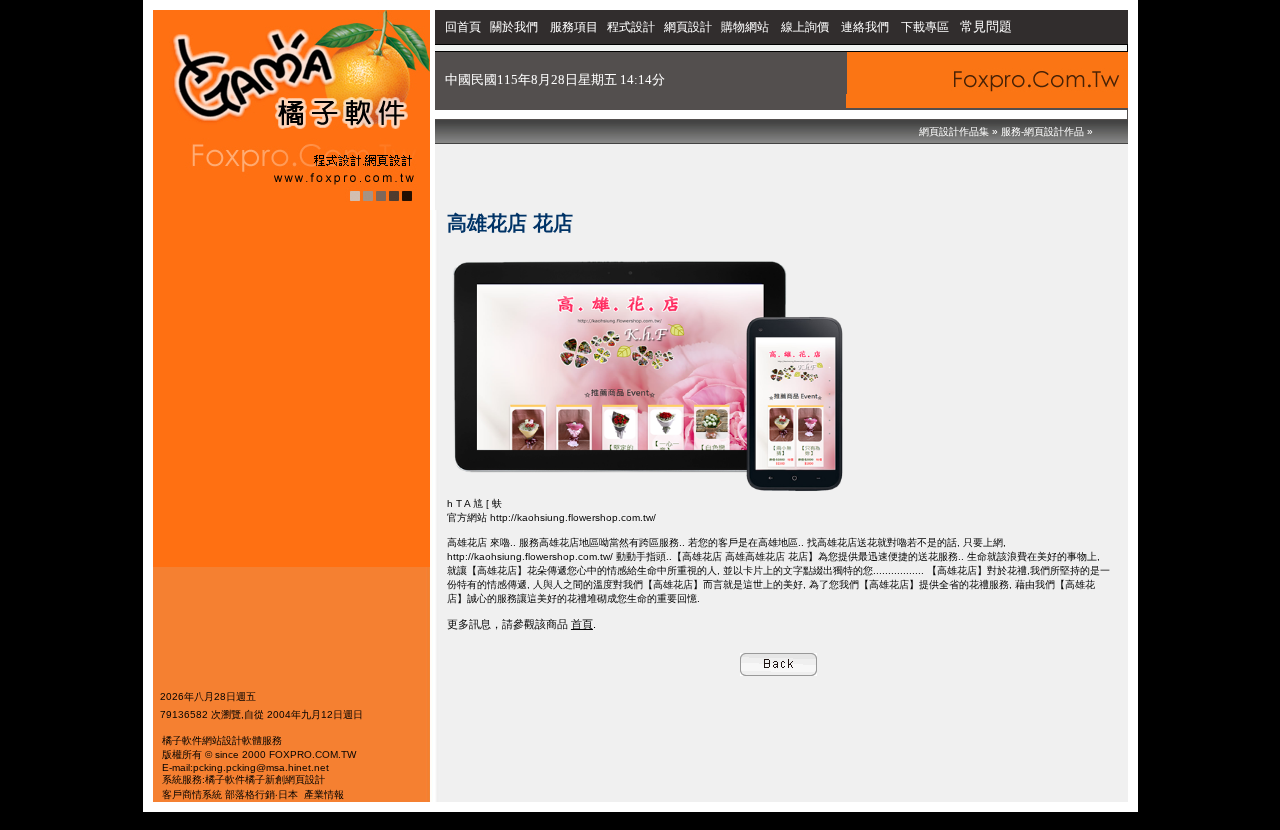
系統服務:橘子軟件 (203, 779)
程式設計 (631, 27)
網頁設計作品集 (954, 131)
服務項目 (574, 27)
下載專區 (926, 27)
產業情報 (324, 794)
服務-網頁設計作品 (1042, 131)
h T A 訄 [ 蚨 (474, 503)
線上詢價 (805, 27)
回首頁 (463, 27)
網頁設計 (688, 27)
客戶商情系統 (192, 794)
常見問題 (986, 26)
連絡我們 (865, 27)
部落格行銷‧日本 (261, 794)
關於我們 (515, 27)
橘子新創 (265, 779)
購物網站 (745, 27)
